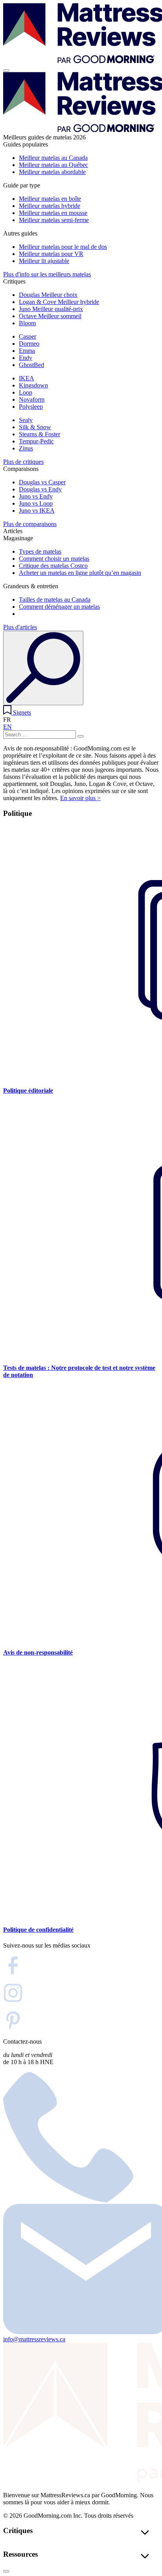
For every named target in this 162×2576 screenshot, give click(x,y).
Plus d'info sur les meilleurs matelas (47, 274)
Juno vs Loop (36, 503)
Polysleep (31, 407)
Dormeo (29, 344)
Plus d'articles (20, 627)
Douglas (48, 295)
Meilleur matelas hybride (50, 206)
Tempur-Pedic (36, 441)
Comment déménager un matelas (59, 607)
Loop (26, 392)
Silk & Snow (35, 427)
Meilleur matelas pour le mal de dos (63, 247)
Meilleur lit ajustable (44, 261)
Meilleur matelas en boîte (50, 199)
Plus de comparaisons (30, 524)
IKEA (27, 378)
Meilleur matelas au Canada (53, 158)
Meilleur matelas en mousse (53, 213)
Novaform (32, 399)
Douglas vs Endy (40, 489)
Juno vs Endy (36, 496)
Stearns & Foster (40, 434)
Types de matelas (40, 551)
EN (7, 727)
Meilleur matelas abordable (52, 172)
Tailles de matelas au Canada (55, 600)
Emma (27, 351)
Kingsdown (33, 385)
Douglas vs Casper (42, 482)
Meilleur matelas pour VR (51, 254)
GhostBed (31, 365)
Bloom (27, 323)
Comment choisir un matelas (54, 559)
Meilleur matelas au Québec (53, 165)
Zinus (26, 448)
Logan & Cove (59, 302)
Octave (50, 316)
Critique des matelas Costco (53, 566)
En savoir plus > (80, 798)
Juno (51, 309)
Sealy (26, 420)
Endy (26, 358)
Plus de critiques (23, 462)
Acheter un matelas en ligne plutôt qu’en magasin (80, 573)
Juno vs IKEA (37, 511)
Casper (28, 336)
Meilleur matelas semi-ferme (54, 220)
